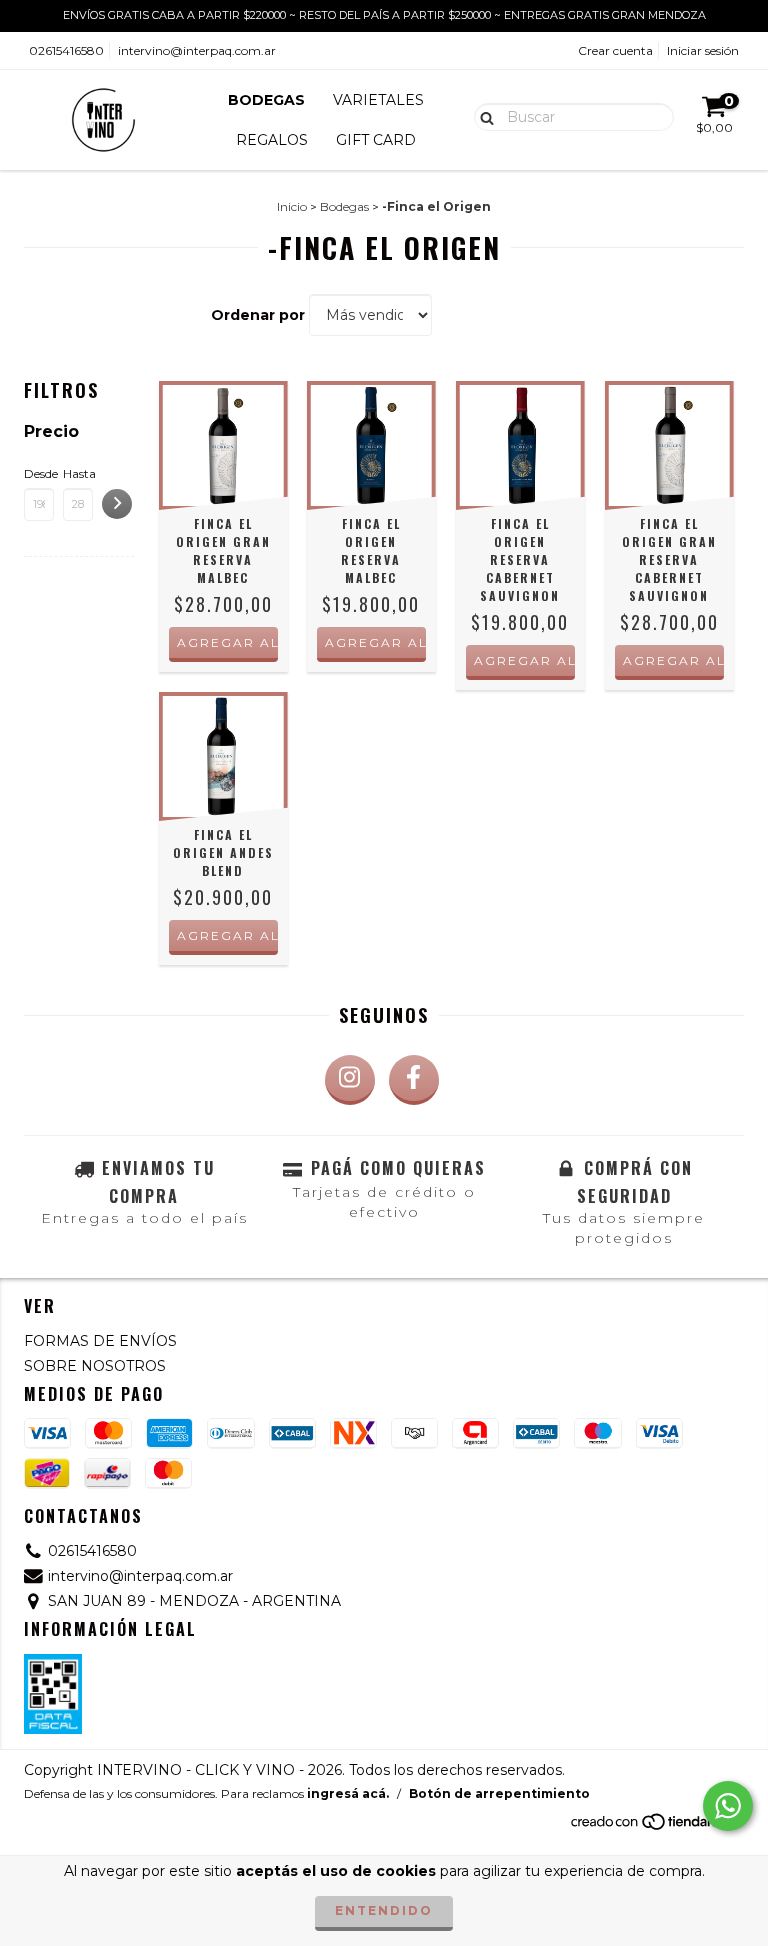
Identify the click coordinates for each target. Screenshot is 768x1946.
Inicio (292, 206)
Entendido (384, 1910)
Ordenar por (258, 315)
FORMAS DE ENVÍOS (100, 1341)
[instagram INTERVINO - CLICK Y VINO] (350, 1080)
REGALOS (272, 140)
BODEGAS (266, 100)
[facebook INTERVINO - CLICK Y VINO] (414, 1080)
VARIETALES (378, 100)
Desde (39, 473)
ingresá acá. (348, 1793)
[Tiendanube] (656, 1826)
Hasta (78, 473)
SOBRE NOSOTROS (95, 1366)
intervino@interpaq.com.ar (197, 50)
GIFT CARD (376, 140)
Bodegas (344, 206)
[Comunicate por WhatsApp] (728, 1806)
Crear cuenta (615, 50)
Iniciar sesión (703, 50)
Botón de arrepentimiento (499, 1793)
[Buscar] (482, 116)
